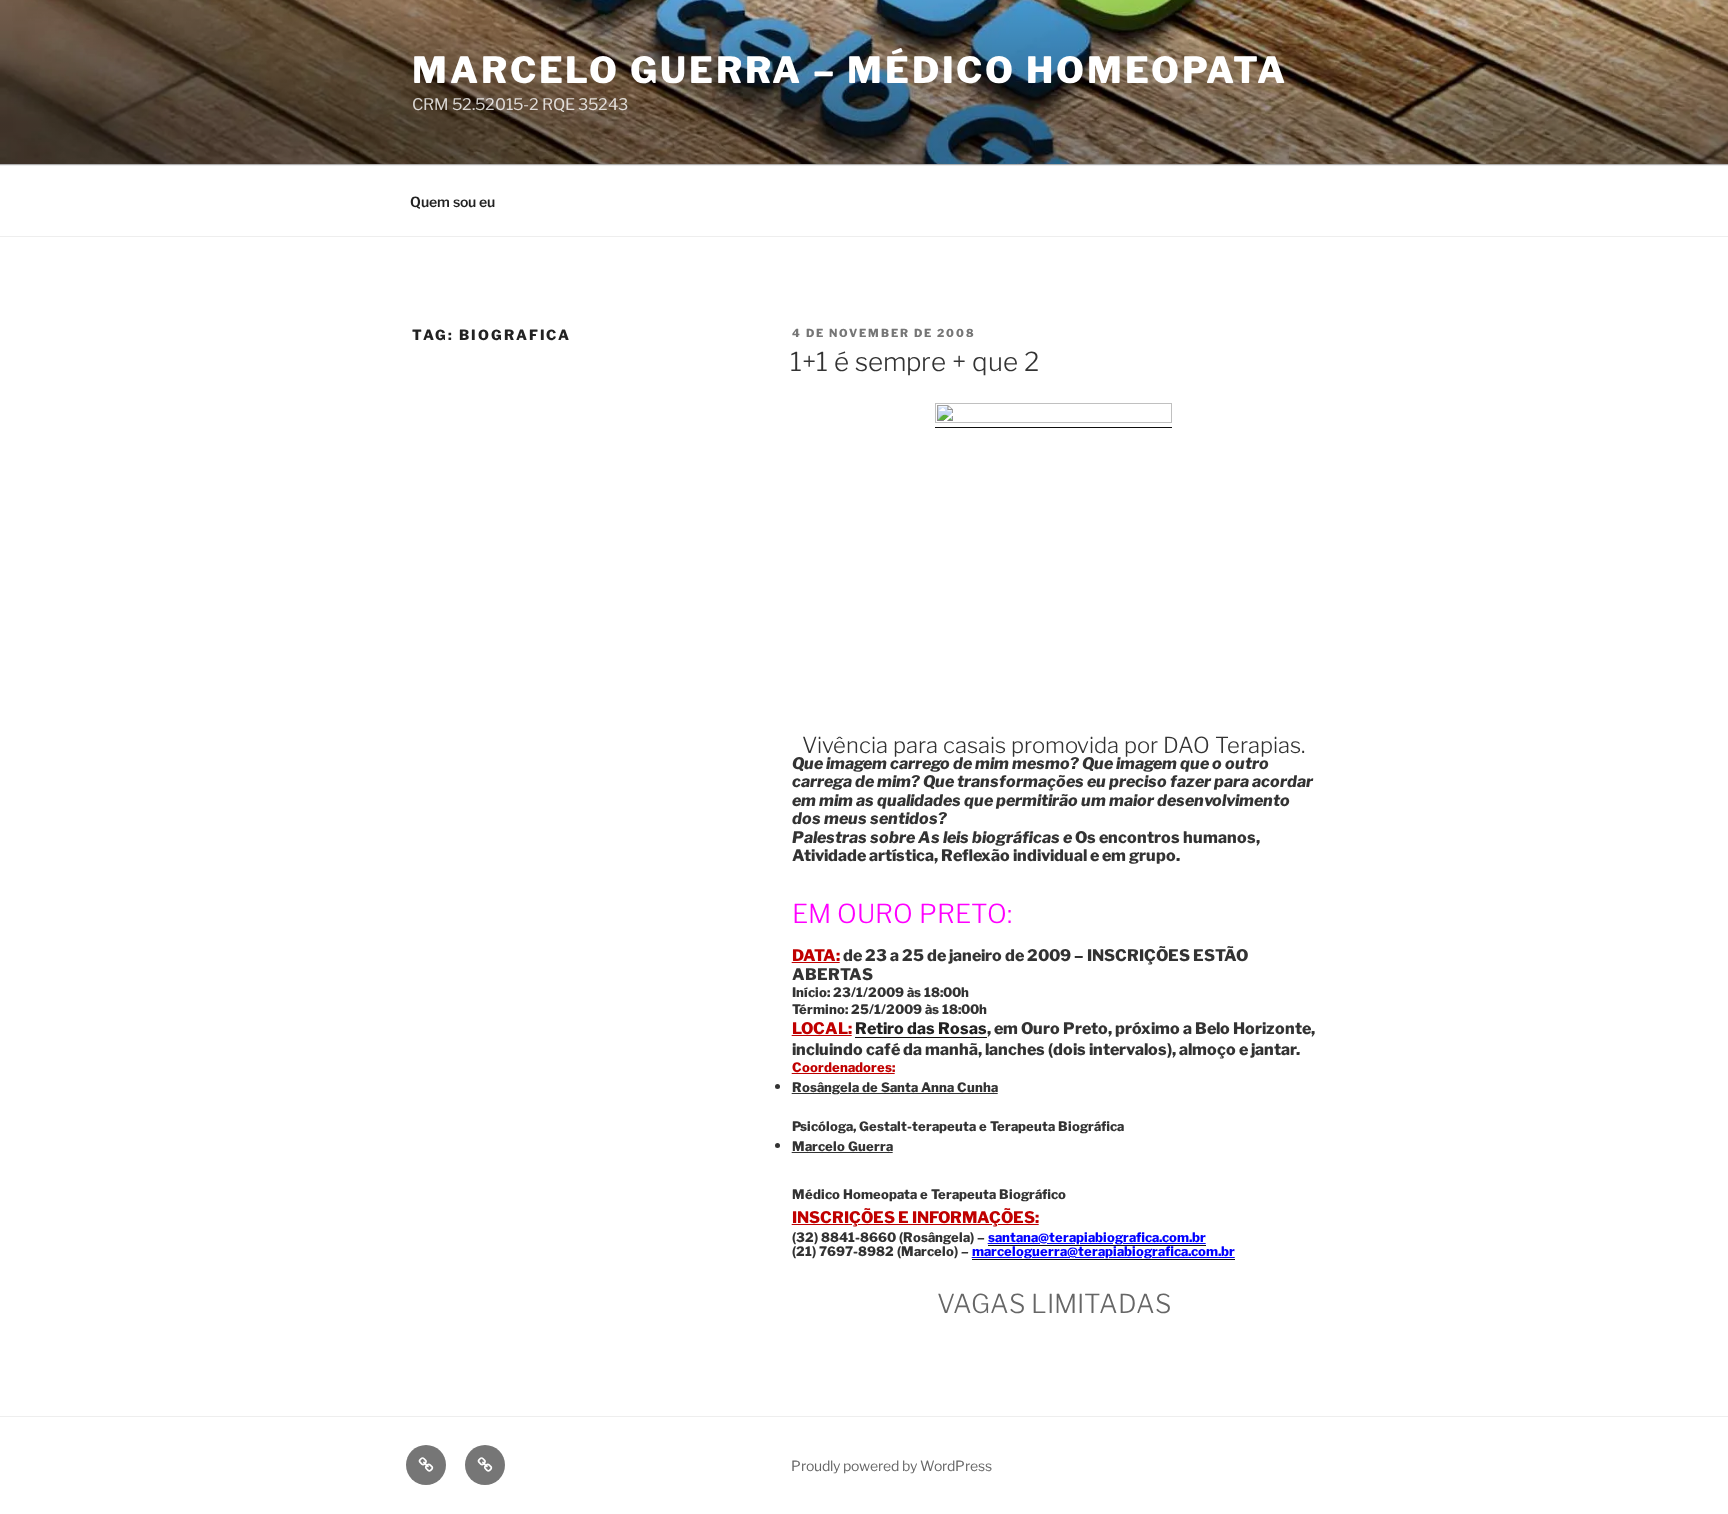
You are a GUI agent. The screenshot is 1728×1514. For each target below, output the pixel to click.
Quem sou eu (452, 201)
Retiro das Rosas (921, 1028)
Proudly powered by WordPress (891, 1465)
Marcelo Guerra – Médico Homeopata (850, 70)
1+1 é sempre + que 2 (914, 361)
